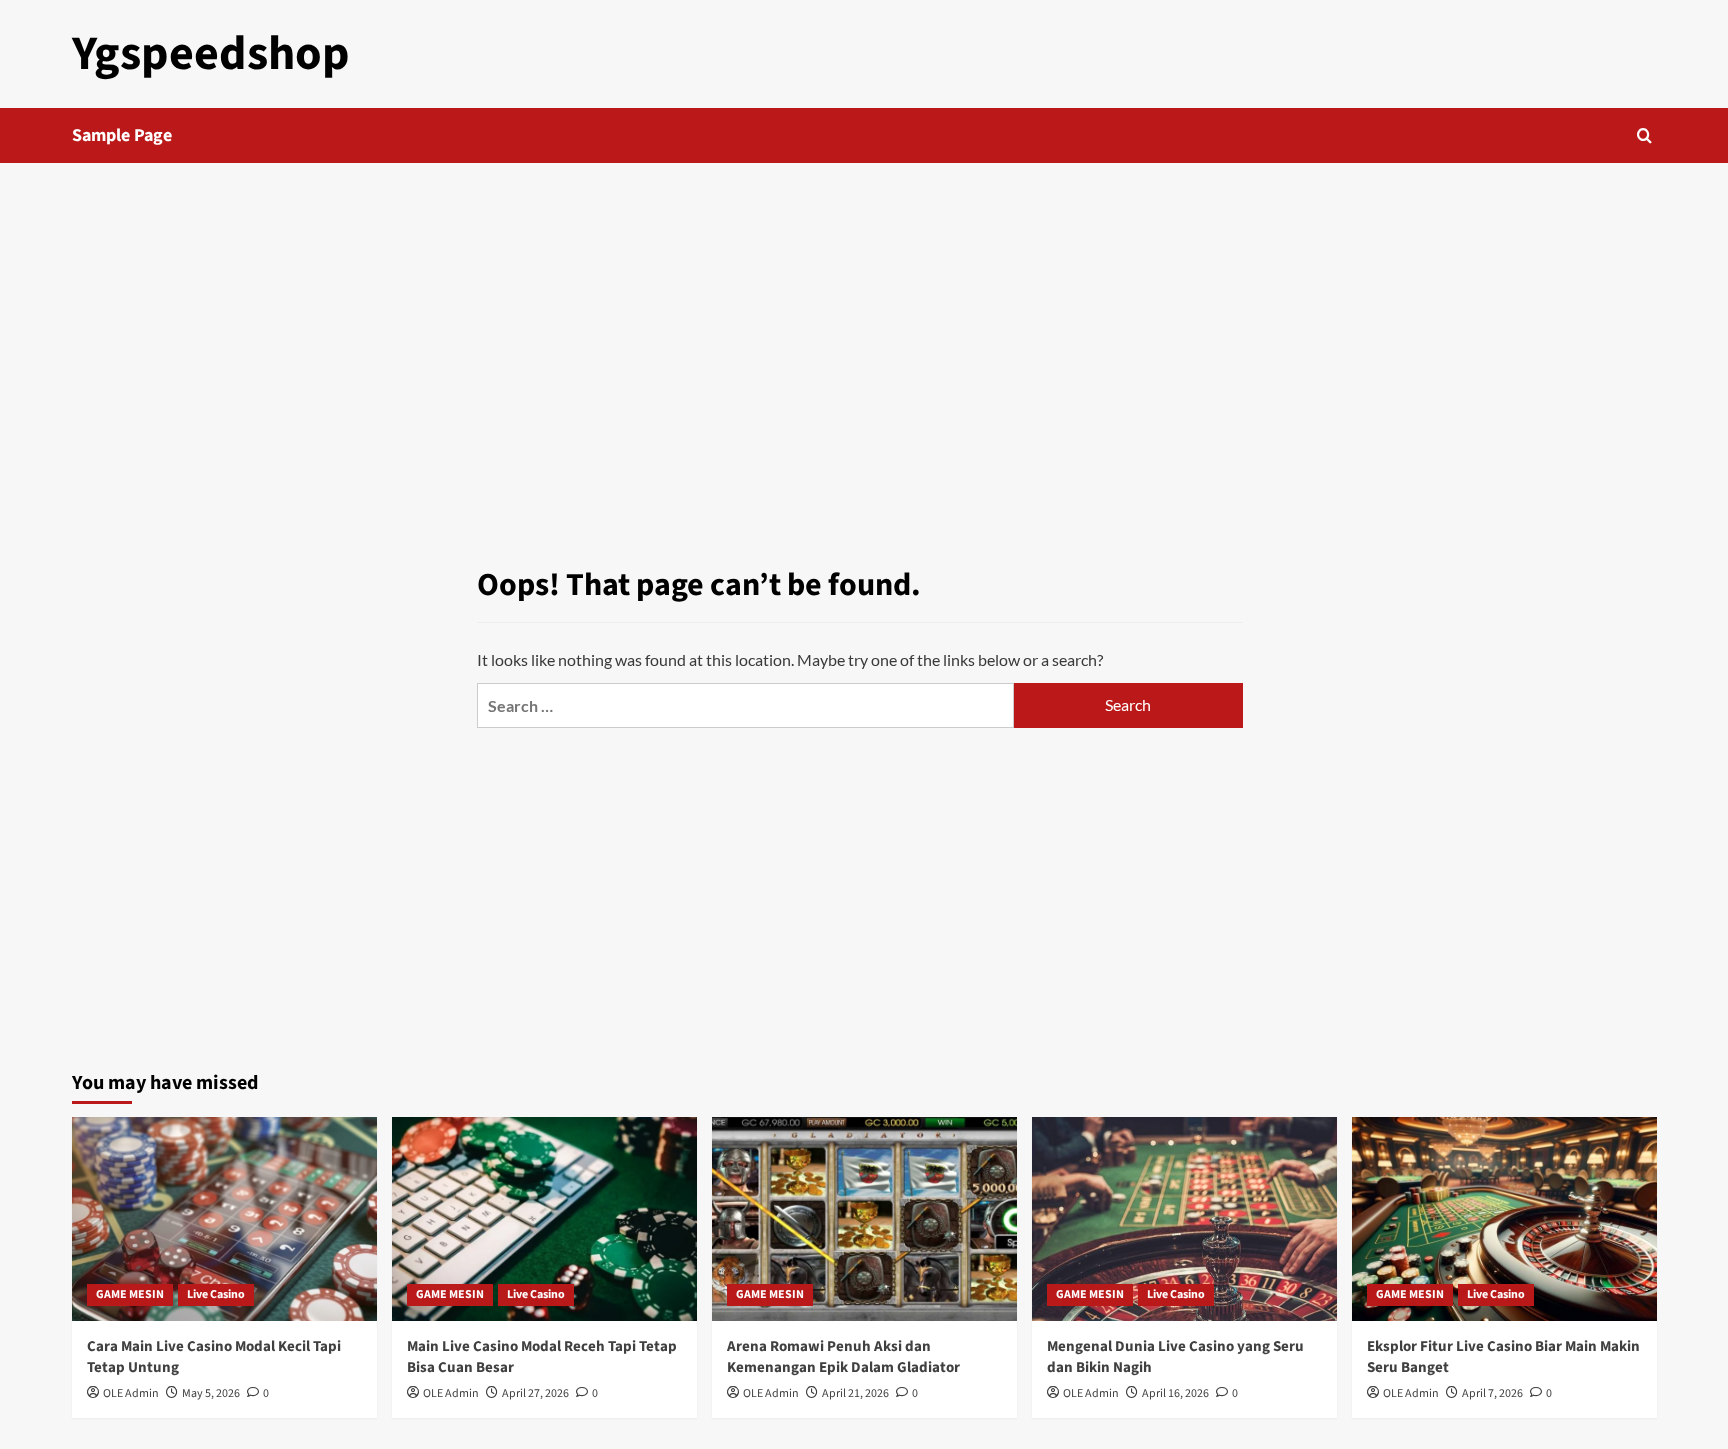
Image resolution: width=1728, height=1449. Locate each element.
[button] (1644, 135)
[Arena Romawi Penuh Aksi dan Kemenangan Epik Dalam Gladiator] (864, 1218)
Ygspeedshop (211, 54)
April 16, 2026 (1175, 1393)
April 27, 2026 (535, 1393)
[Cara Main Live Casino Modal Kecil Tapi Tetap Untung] (224, 1218)
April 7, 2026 (1492, 1393)
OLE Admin (131, 1393)
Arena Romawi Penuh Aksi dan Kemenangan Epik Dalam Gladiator (843, 1357)
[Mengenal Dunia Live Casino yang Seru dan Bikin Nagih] (1184, 1218)
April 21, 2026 (855, 1393)
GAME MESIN (130, 1294)
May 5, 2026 (211, 1393)
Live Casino (216, 1294)
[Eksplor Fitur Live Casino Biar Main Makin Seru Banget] (1504, 1218)
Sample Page (122, 135)
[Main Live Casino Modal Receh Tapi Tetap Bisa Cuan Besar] (544, 1218)
